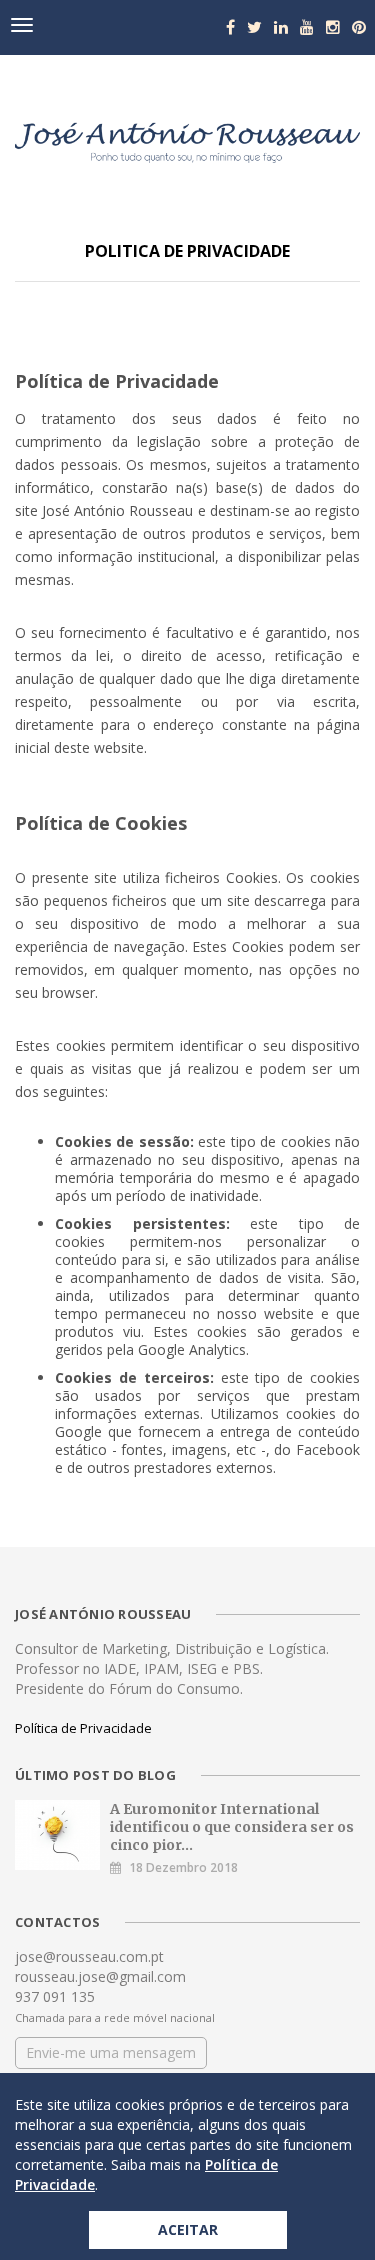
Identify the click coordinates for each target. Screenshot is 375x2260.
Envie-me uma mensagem (111, 2052)
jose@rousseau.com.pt (89, 1956)
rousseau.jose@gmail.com (100, 1976)
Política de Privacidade (83, 1728)
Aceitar (188, 2229)
